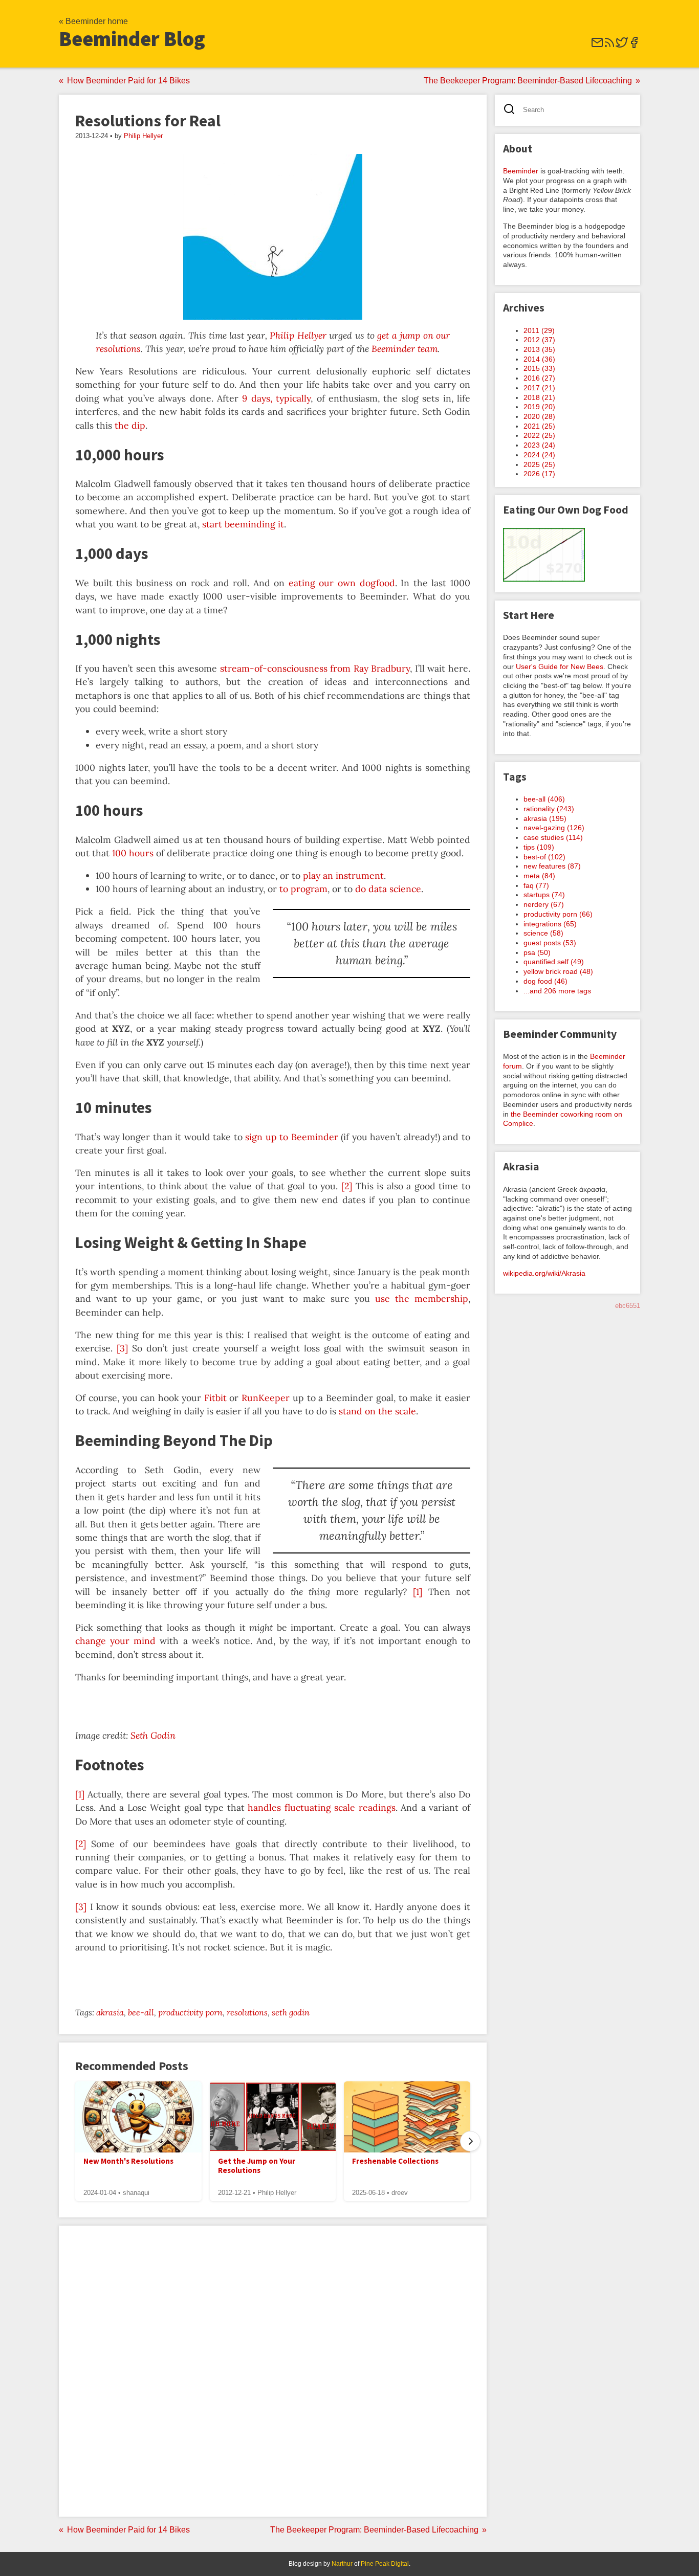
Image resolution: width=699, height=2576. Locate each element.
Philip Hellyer (143, 136)
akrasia (110, 2012)
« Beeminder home (93, 21)
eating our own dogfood (342, 583)
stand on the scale (377, 1411)
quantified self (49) (554, 962)
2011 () (539, 330)
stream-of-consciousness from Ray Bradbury (315, 668)
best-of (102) (544, 857)
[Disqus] (273, 2370)
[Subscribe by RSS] (609, 46)
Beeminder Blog (132, 39)
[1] (418, 1592)
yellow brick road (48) (558, 971)
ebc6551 (628, 1306)
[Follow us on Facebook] (634, 46)
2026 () (539, 474)
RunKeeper (266, 1398)
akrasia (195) (545, 818)
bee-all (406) (544, 799)
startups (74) (544, 895)
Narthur (342, 2564)
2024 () (539, 455)
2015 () (539, 368)
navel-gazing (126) (554, 828)
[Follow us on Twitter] (622, 46)
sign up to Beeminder (292, 1137)
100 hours (133, 853)
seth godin (291, 2012)
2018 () (539, 397)
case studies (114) (553, 837)
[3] (122, 1348)
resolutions (247, 2012)
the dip (130, 425)
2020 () (539, 416)
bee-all (141, 2012)
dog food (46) (545, 981)
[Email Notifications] (597, 46)
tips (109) (539, 847)
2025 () (539, 464)
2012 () (539, 340)
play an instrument (343, 875)
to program (303, 889)
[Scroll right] (470, 2141)
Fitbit (215, 1398)
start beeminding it (243, 524)
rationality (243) (549, 809)
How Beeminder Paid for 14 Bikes (128, 81)
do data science (388, 889)
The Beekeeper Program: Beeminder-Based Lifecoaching (528, 81)
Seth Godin (153, 1735)
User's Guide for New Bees (560, 667)
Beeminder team (405, 349)
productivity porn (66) (558, 914)
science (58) (543, 933)
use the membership (422, 1298)
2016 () (539, 378)
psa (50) (537, 952)
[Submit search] (512, 110)
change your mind (115, 1641)
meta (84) (539, 876)
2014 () (539, 359)
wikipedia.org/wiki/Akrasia (544, 1273)
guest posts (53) (550, 943)
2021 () (539, 426)
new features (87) (552, 866)
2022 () (539, 435)
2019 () (539, 407)
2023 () (539, 445)
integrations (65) (550, 924)
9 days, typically (276, 398)
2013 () (539, 349)
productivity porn (190, 2012)
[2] (347, 1186)
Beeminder (521, 171)
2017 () (539, 388)
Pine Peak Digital (385, 2564)
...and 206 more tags (557, 991)
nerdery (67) (544, 904)
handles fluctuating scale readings (322, 1807)
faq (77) (536, 885)
